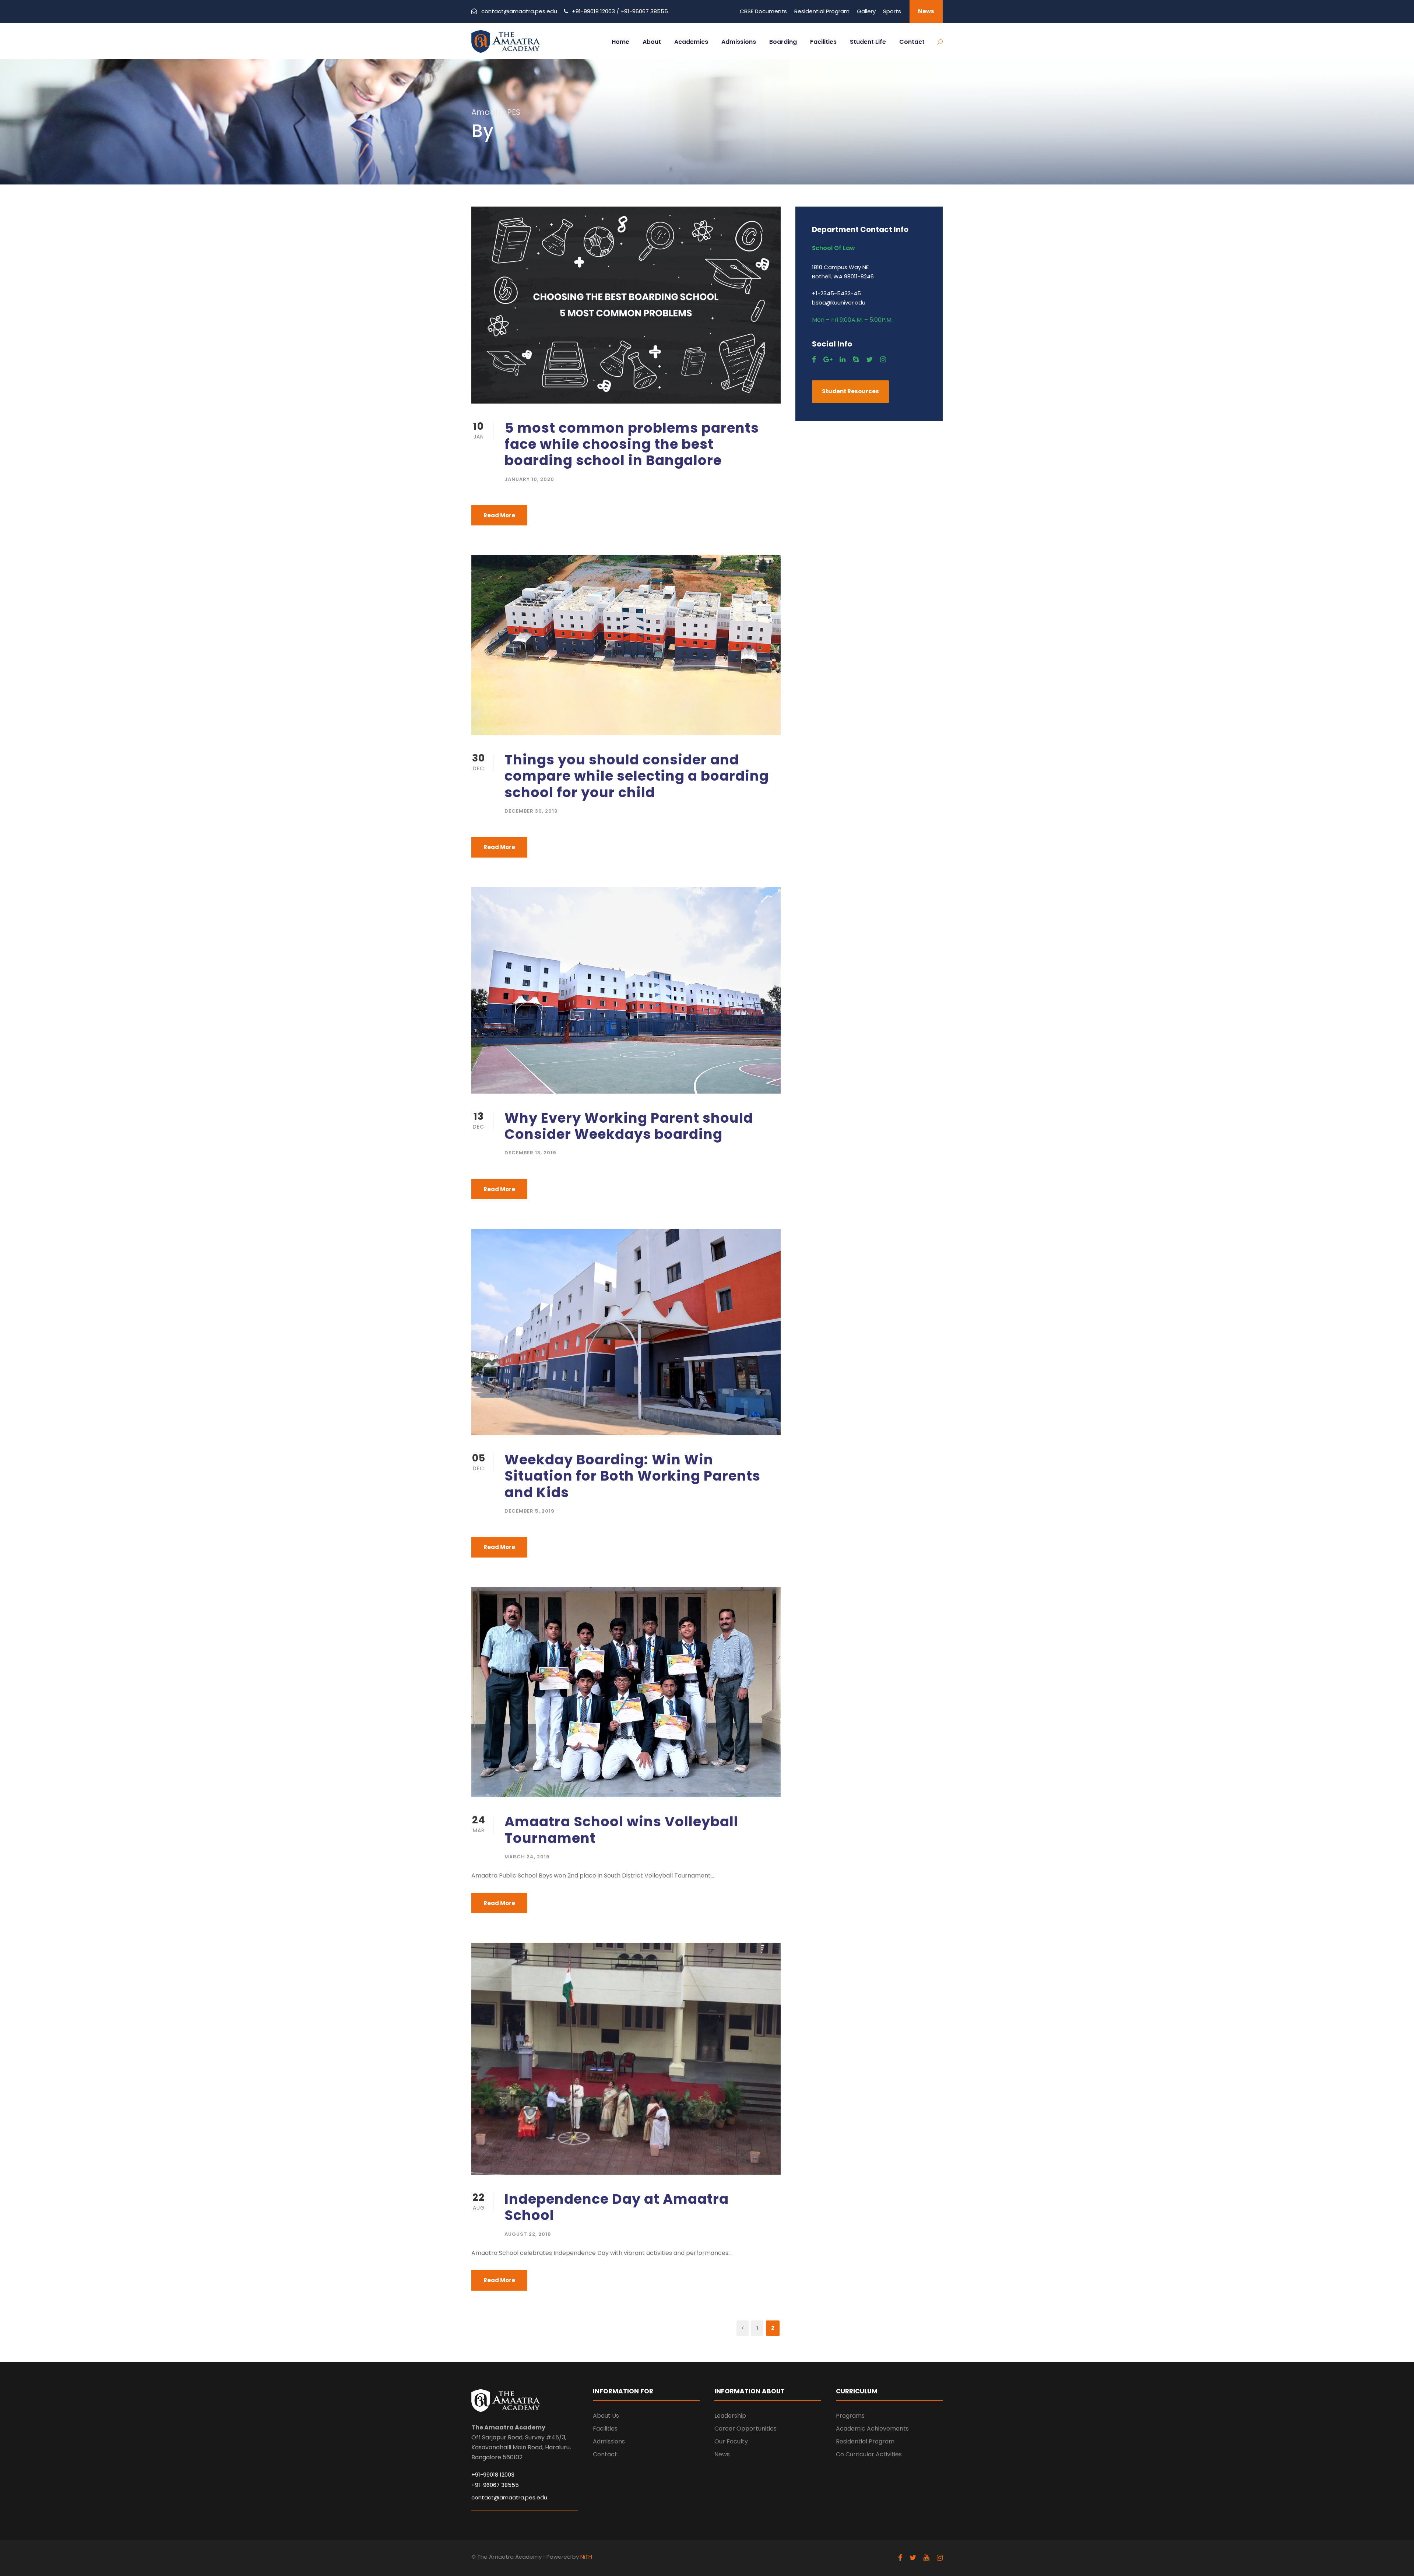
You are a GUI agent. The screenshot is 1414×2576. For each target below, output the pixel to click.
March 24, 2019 (527, 1857)
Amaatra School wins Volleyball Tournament (621, 1830)
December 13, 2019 (530, 1153)
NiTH (586, 2557)
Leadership (730, 2416)
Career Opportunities (745, 2429)
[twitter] (869, 360)
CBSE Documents (763, 11)
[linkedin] (843, 360)
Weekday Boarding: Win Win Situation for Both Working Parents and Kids (632, 1476)
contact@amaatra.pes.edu (519, 11)
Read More (499, 515)
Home (620, 42)
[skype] (856, 360)
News (926, 11)
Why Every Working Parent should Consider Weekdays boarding (629, 1126)
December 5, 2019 (530, 1511)
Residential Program (822, 11)
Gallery (866, 11)
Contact (912, 42)
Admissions (739, 42)
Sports (892, 11)
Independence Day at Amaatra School (617, 2207)
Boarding (783, 42)
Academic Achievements (872, 2429)
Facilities (823, 42)
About (652, 42)
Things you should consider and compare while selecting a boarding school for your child (637, 776)
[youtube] (926, 2558)
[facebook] (814, 360)
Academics (691, 42)
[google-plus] (828, 360)
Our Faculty (731, 2441)
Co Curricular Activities (869, 2454)
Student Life (868, 42)
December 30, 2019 (531, 811)
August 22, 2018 (528, 2234)
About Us (606, 2416)
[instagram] (883, 360)
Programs (850, 2416)
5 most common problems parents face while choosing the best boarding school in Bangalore (632, 444)
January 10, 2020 (529, 479)
